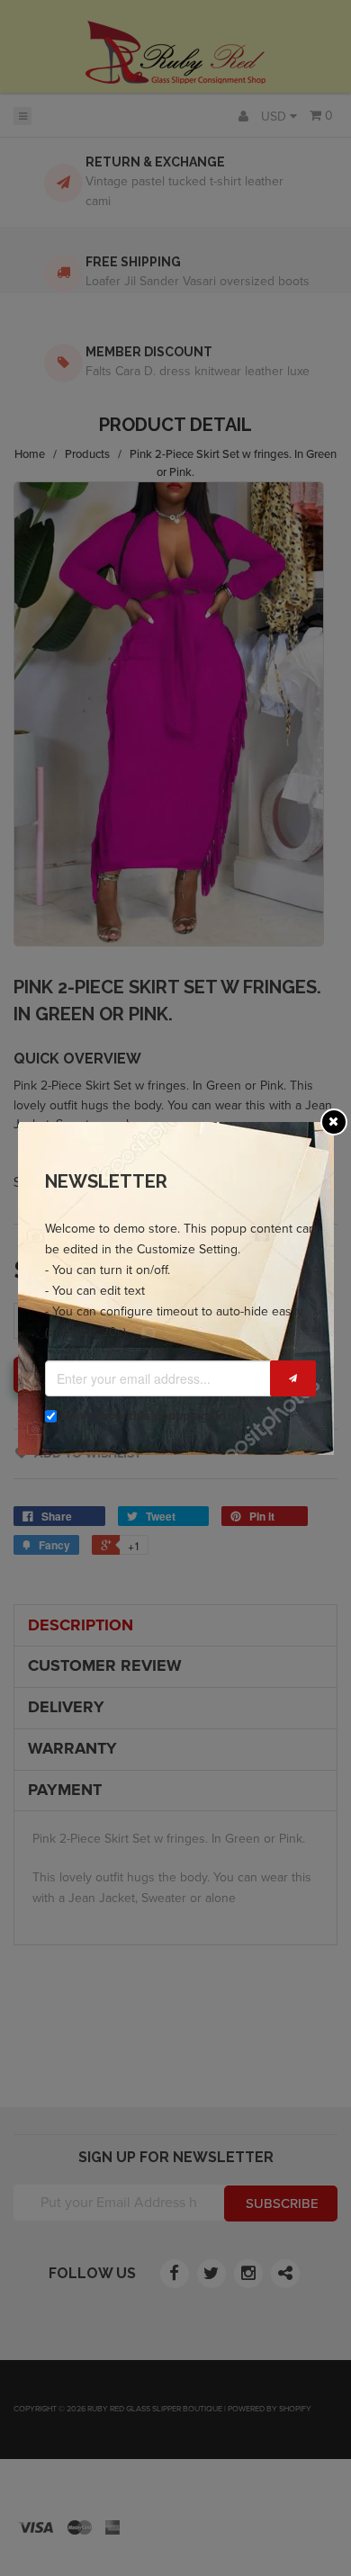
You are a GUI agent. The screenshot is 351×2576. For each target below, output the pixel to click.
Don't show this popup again (143, 1416)
